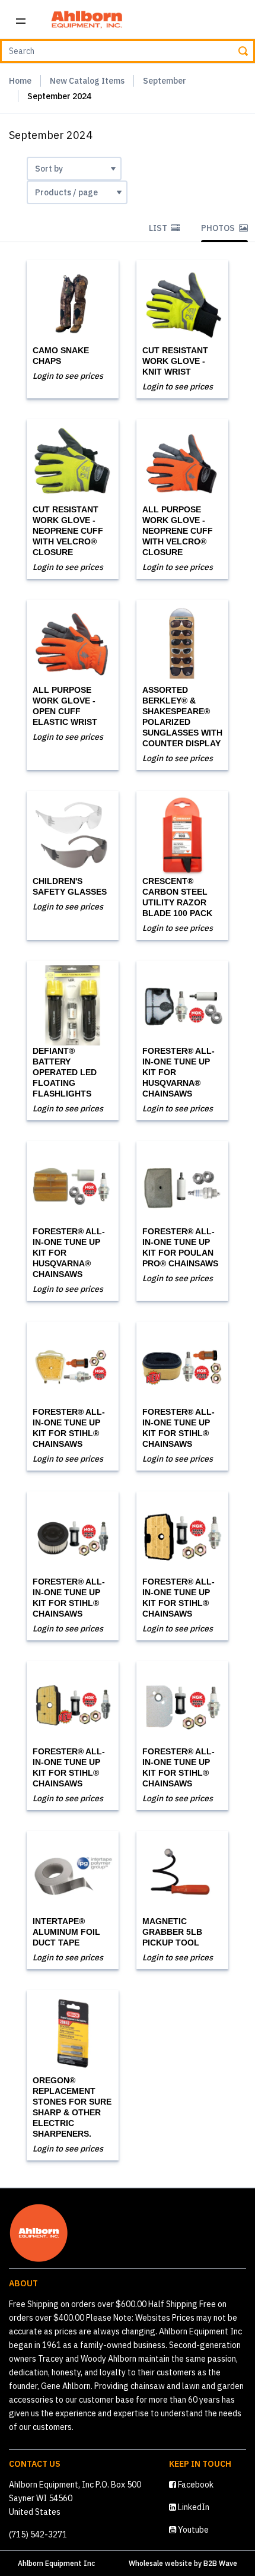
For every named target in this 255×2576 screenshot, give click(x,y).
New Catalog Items (87, 81)
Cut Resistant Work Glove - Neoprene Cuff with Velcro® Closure (68, 531)
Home (20, 81)
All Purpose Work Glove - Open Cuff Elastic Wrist (65, 706)
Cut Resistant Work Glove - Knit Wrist (175, 361)
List (159, 228)
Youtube (192, 2530)
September (165, 81)
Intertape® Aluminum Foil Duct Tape (66, 1932)
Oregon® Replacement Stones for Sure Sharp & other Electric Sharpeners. (72, 2107)
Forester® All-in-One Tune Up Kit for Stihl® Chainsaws (69, 1428)
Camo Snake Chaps (61, 356)
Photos (219, 228)
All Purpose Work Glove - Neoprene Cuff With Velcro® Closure (178, 531)
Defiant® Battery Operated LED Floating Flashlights (65, 1072)
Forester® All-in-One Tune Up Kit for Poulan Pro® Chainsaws (180, 1247)
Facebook (195, 2485)
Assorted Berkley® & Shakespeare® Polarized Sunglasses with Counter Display (182, 717)
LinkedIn (193, 2507)
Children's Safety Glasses (70, 886)
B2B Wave (220, 2563)
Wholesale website (160, 2563)
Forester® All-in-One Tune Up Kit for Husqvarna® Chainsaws (179, 1072)
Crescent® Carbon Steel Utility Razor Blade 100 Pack (177, 897)
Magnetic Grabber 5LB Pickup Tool (172, 1932)
